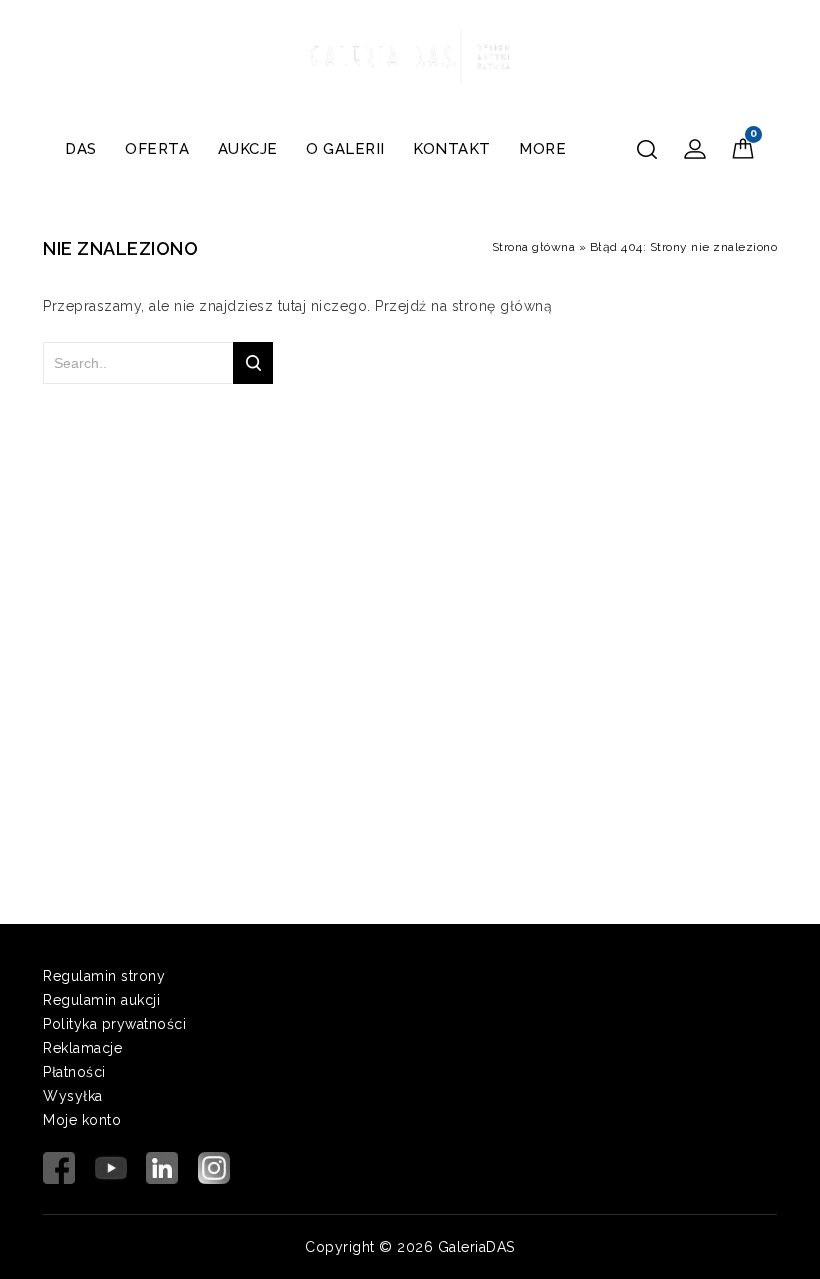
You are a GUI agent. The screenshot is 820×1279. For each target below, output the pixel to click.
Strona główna (534, 247)
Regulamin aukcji (101, 1000)
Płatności (74, 1072)
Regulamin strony (104, 976)
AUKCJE (248, 149)
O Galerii (345, 149)
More (542, 149)
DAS (81, 149)
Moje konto (82, 1120)
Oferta (157, 149)
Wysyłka (73, 1096)
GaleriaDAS (476, 1247)
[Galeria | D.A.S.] (410, 54)
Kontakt (452, 149)
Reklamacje (82, 1048)
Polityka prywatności (114, 1024)
